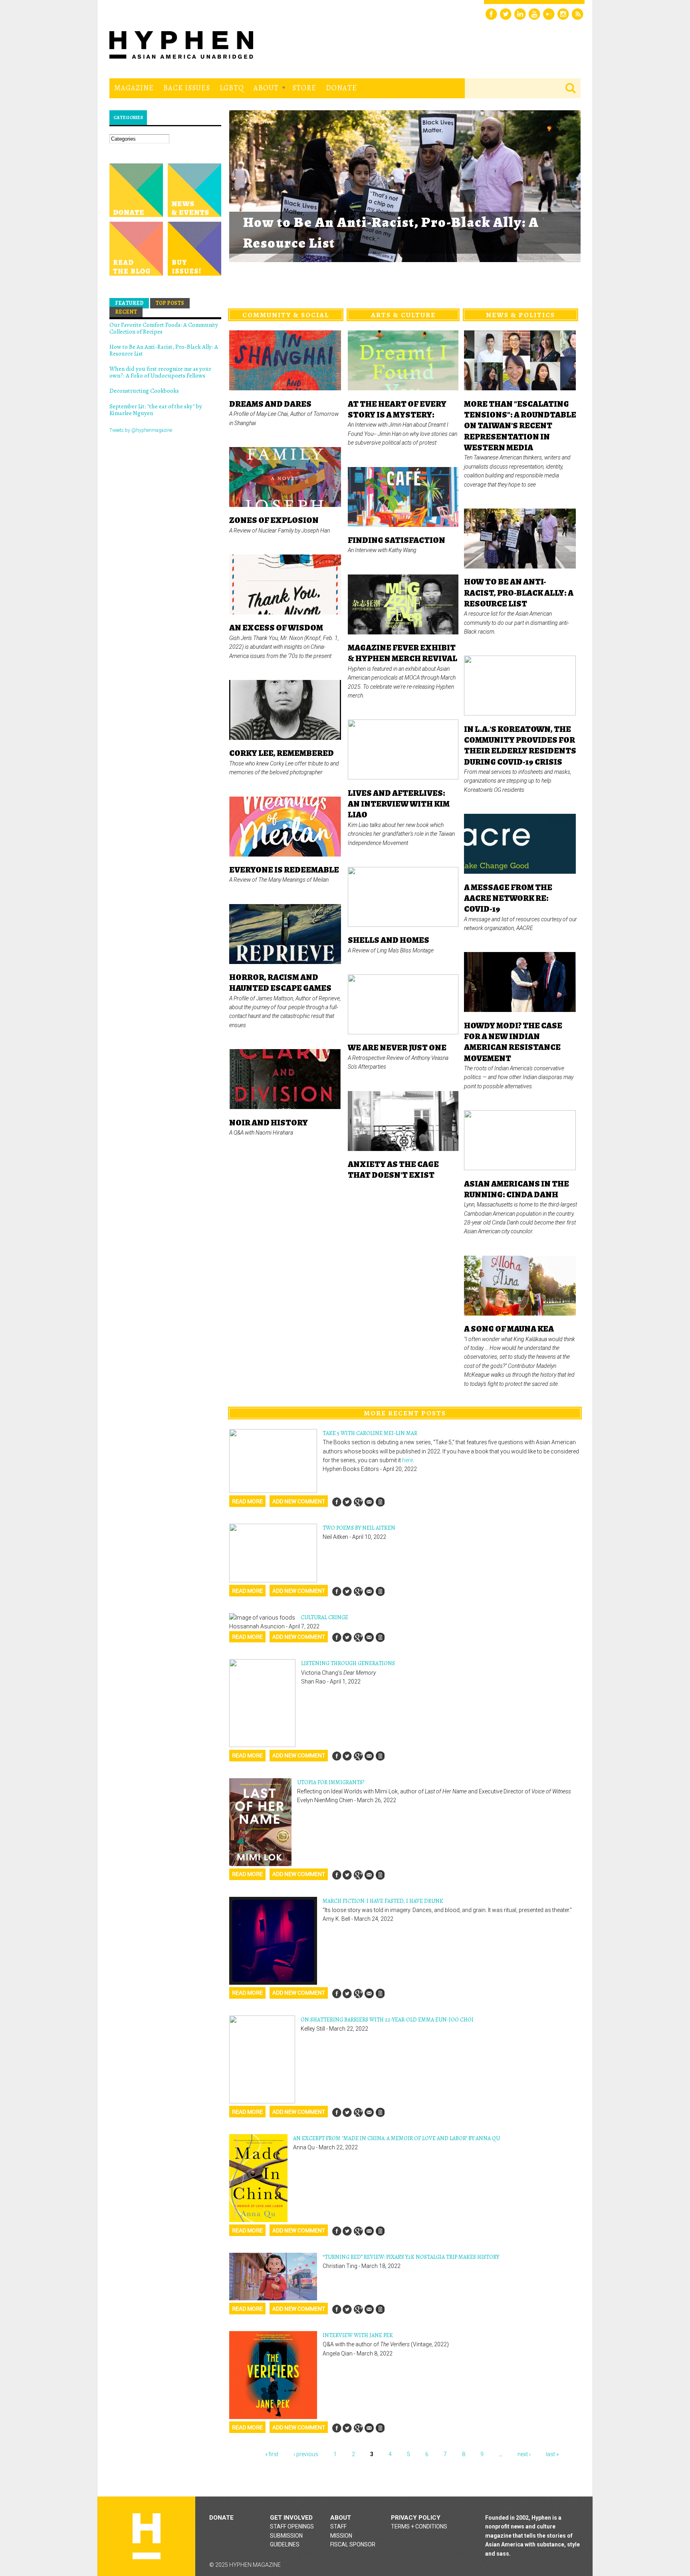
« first (272, 2454)
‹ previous (306, 2454)
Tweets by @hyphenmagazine (141, 430)
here (407, 1460)
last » (552, 2454)
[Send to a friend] (369, 1502)
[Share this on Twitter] (347, 1502)
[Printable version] (380, 1502)
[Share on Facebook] (337, 1502)
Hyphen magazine (147, 2536)
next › (524, 2454)
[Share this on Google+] (358, 1502)
